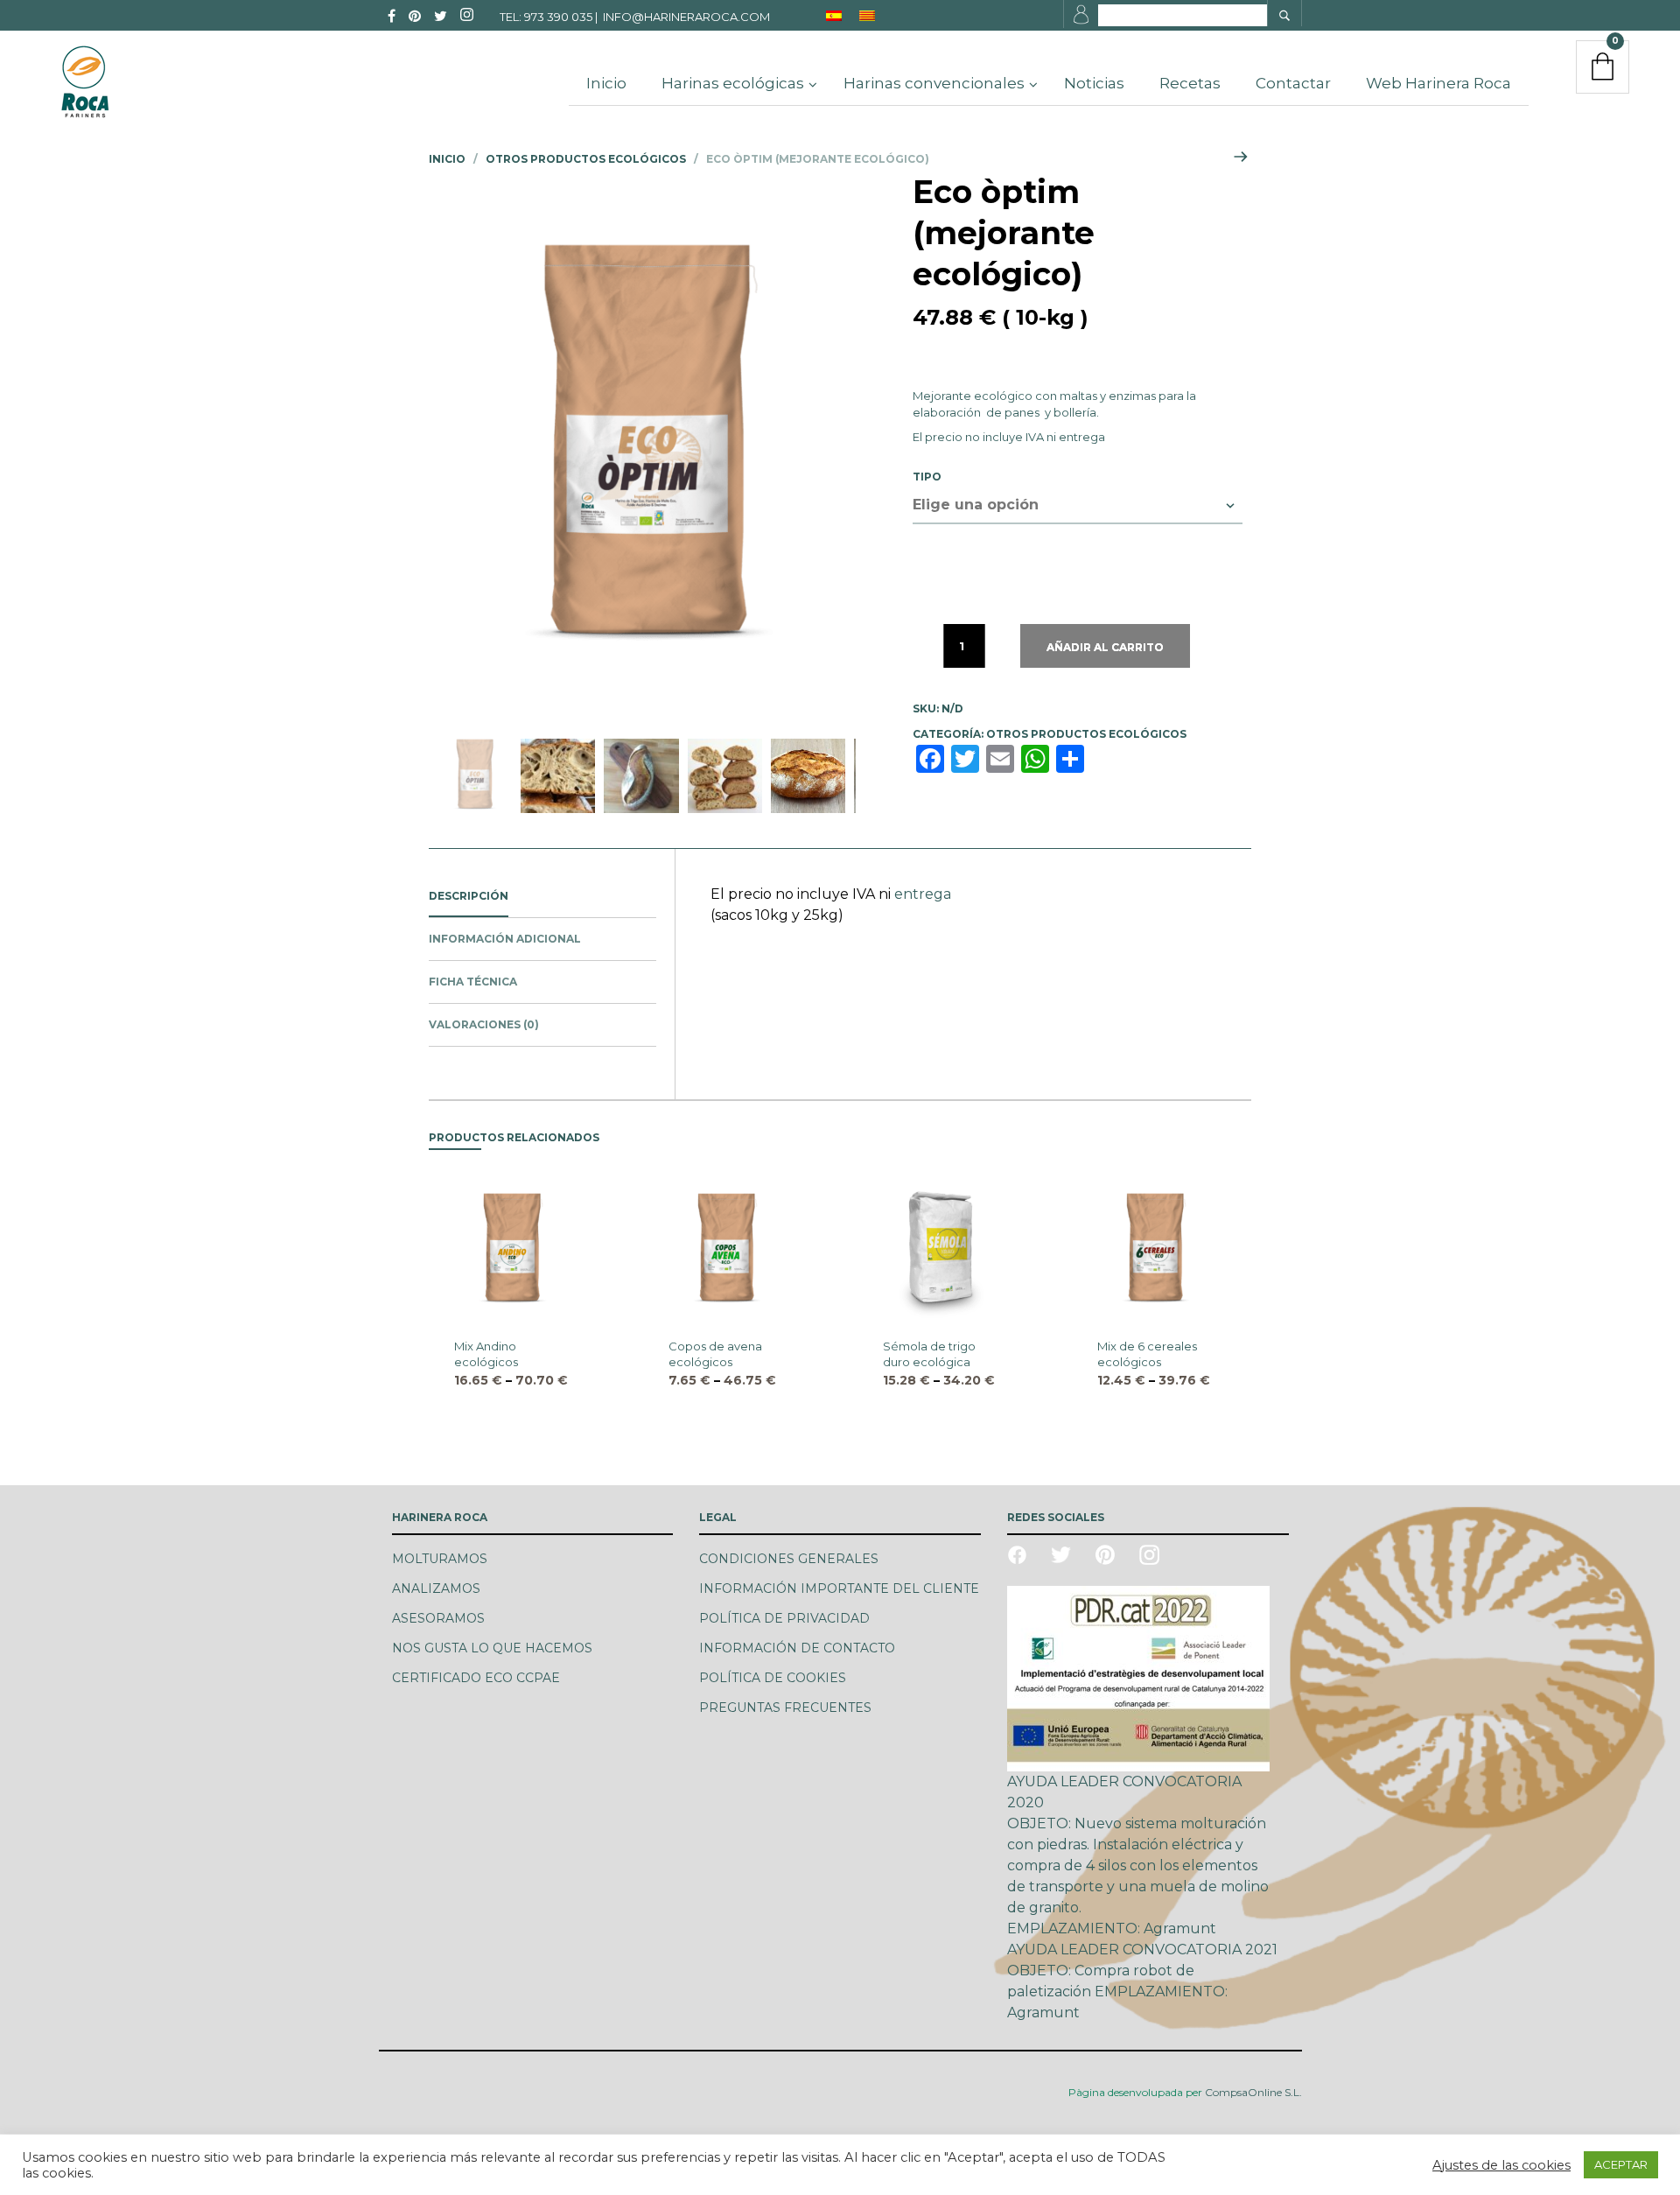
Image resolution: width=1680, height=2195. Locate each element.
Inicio (447, 159)
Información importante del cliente (839, 1588)
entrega (1082, 437)
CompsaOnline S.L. (1252, 2092)
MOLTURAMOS (440, 1559)
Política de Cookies (773, 1678)
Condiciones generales (789, 1559)
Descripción (469, 896)
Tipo (927, 477)
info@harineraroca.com (686, 17)
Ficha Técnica (473, 982)
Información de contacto (797, 1648)
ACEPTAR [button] (1621, 2164)
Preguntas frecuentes (785, 1708)
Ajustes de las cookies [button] (1501, 2165)
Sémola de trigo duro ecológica (929, 1354)
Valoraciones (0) (484, 1024)
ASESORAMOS (438, 1618)
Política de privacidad (784, 1618)
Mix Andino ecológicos (486, 1354)
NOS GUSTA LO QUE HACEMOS (492, 1648)
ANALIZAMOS (436, 1588)
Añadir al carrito (1105, 647)
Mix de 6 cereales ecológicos (1147, 1354)
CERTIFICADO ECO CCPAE (476, 1678)
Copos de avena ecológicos (715, 1354)
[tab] (542, 897)
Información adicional (505, 939)
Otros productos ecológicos (586, 159)
